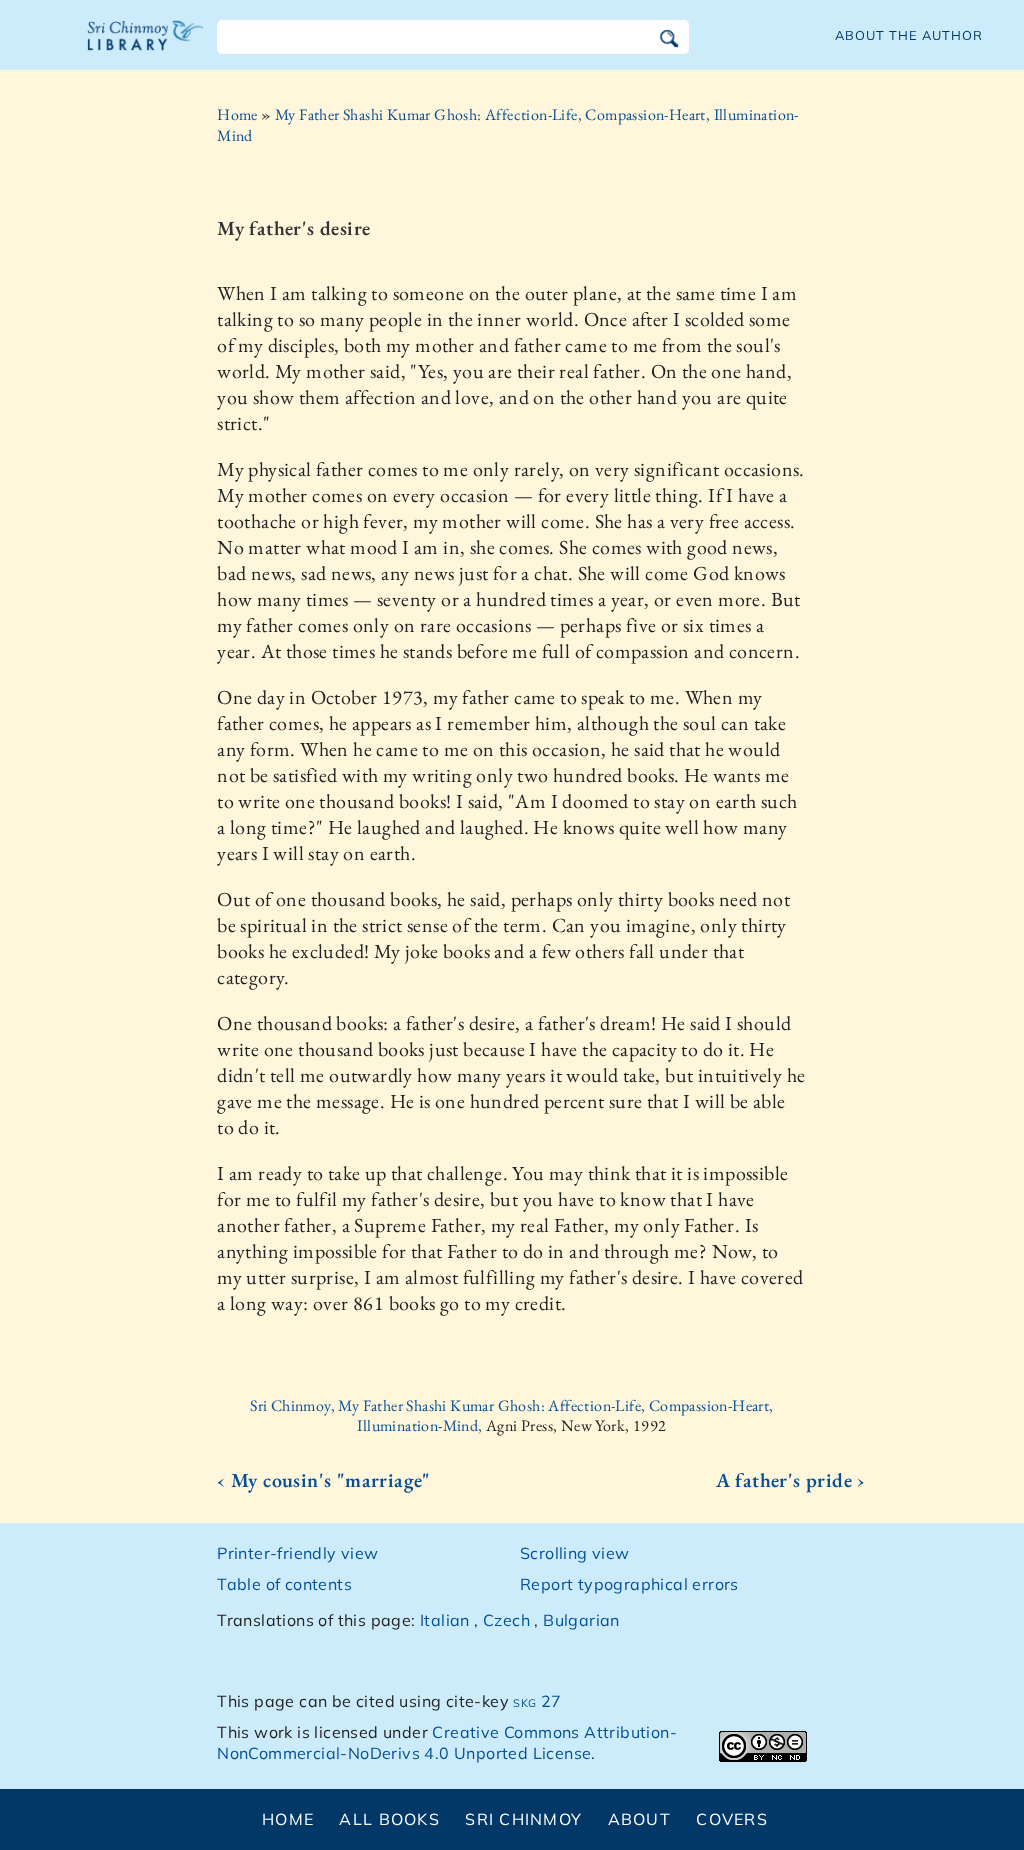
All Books (389, 1819)
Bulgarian (581, 1620)
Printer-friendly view (297, 1553)
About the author (909, 35)
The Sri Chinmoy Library (146, 48)
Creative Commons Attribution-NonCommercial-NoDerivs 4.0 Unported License (447, 1742)
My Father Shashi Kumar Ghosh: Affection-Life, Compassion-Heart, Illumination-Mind (508, 125)
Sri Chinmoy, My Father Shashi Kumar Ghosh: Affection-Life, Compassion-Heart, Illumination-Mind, (511, 1416)
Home (237, 114)
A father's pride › (791, 1480)
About (639, 1819)
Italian (445, 1620)
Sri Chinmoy (523, 1819)
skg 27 (537, 1701)
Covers (732, 1819)
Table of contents (284, 1584)
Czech (506, 1620)
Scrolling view (575, 1553)
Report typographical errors (629, 1584)
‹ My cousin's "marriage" (324, 1480)
